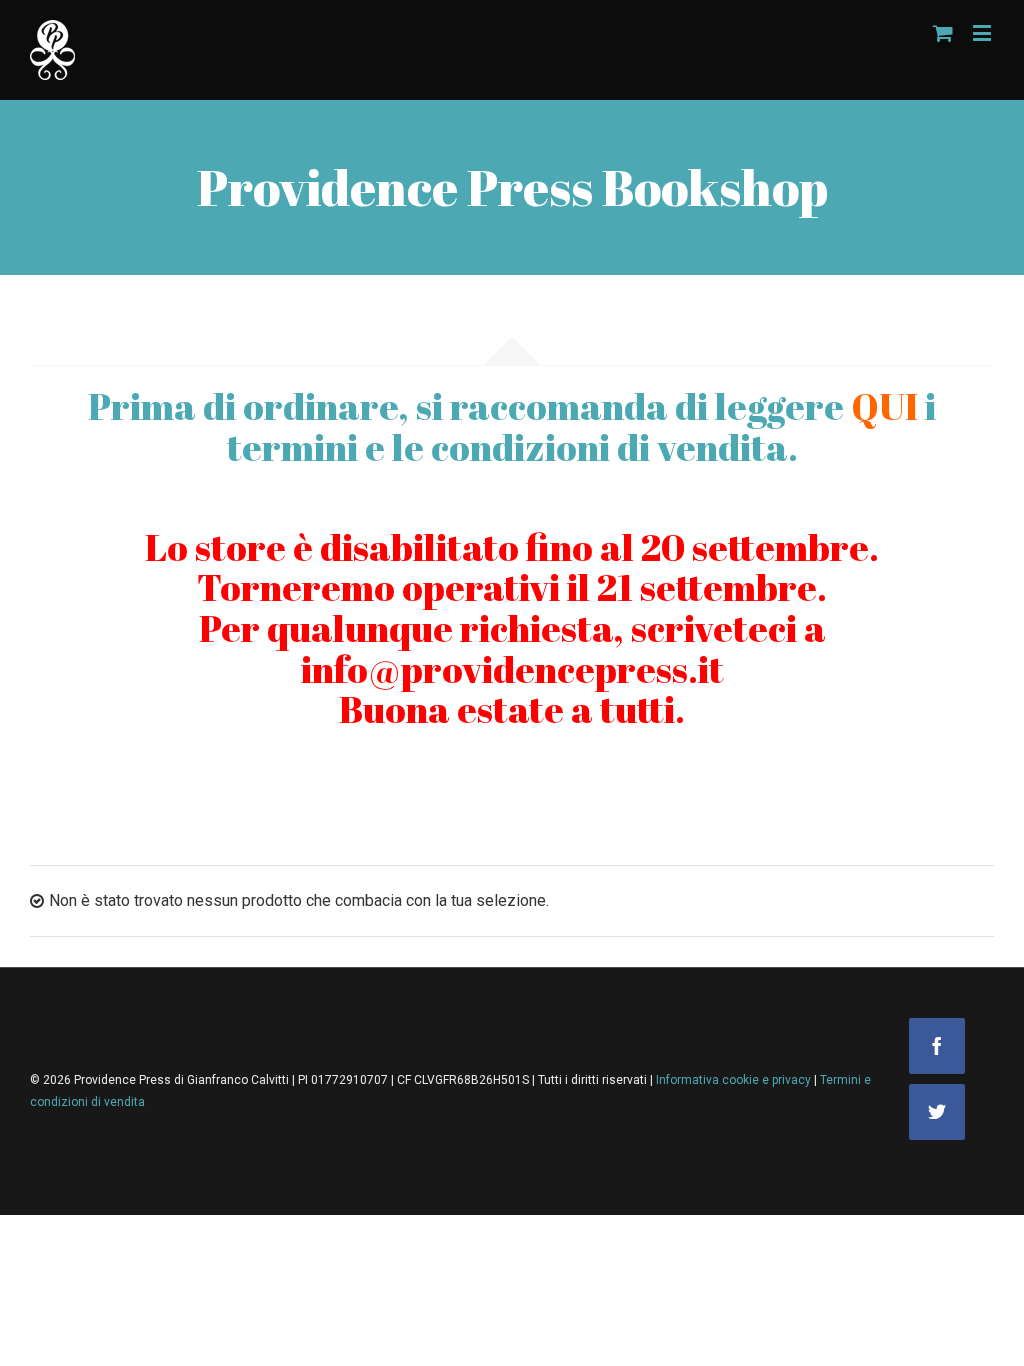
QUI (884, 406)
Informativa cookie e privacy (735, 1080)
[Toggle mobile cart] (943, 32)
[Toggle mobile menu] (983, 32)
